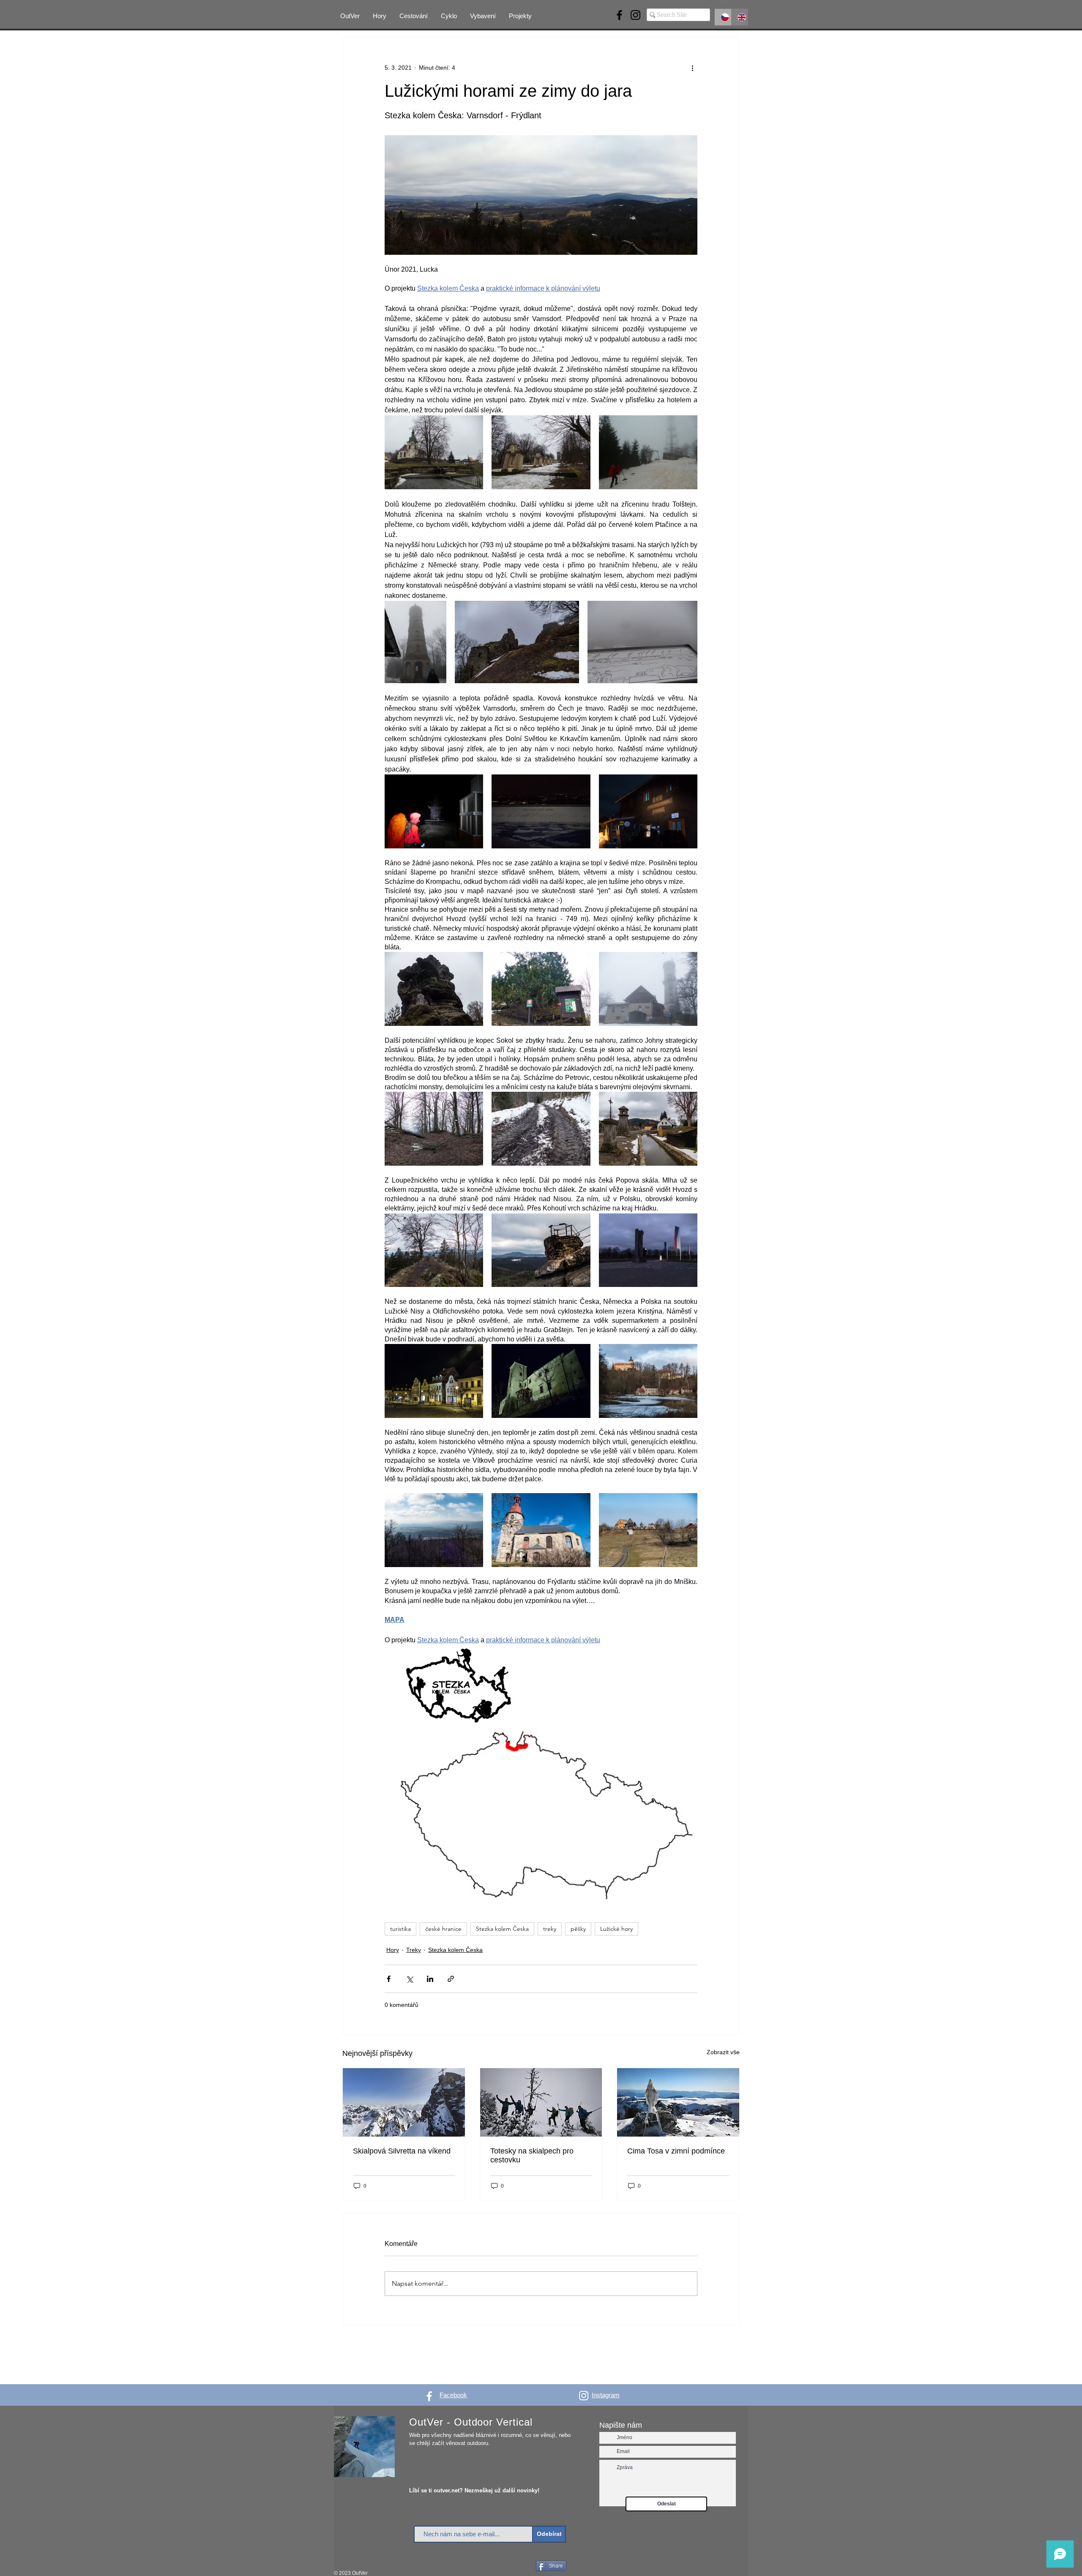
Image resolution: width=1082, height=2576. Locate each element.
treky (550, 1929)
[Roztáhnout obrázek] (434, 1250)
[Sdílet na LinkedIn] (430, 1979)
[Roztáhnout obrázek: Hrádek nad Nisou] (434, 1381)
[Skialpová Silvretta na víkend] (404, 2102)
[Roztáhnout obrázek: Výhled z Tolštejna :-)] (642, 642)
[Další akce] (692, 68)
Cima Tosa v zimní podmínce (676, 2151)
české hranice (443, 1929)
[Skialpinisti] (541, 2102)
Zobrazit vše (723, 2052)
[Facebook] (619, 15)
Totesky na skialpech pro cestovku (532, 2155)
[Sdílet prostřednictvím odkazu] (451, 1979)
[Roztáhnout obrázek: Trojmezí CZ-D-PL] (648, 1250)
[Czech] (723, 17)
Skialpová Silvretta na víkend (402, 2151)
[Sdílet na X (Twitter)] (409, 1979)
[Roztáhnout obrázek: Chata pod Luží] (648, 811)
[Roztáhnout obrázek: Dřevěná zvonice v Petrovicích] (648, 1129)
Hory (393, 1950)
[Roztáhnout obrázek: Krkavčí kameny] (434, 989)
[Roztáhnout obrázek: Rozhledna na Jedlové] (415, 642)
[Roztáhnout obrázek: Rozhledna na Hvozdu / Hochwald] (648, 989)
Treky (414, 1950)
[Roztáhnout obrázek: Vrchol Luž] (434, 811)
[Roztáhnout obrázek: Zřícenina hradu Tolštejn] (517, 642)
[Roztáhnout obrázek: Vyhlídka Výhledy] (434, 1530)
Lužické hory (616, 1929)
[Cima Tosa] (678, 2102)
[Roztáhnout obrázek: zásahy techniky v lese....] (541, 1129)
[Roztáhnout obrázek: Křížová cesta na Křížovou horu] (541, 452)
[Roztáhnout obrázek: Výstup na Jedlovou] (648, 452)
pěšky (578, 1929)
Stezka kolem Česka (502, 1929)
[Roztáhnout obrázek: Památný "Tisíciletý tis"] (541, 989)
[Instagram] (635, 15)
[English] (740, 17)
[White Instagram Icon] (584, 2396)
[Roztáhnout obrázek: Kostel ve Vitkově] (541, 1530)
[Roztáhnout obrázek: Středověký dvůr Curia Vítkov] (648, 1530)
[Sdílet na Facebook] (389, 1979)
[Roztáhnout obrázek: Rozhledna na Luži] (541, 811)
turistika (400, 1929)
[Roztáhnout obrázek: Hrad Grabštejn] (541, 1381)
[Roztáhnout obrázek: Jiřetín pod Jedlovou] (434, 452)
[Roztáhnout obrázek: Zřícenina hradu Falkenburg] (434, 1129)
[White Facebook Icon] (429, 2396)
